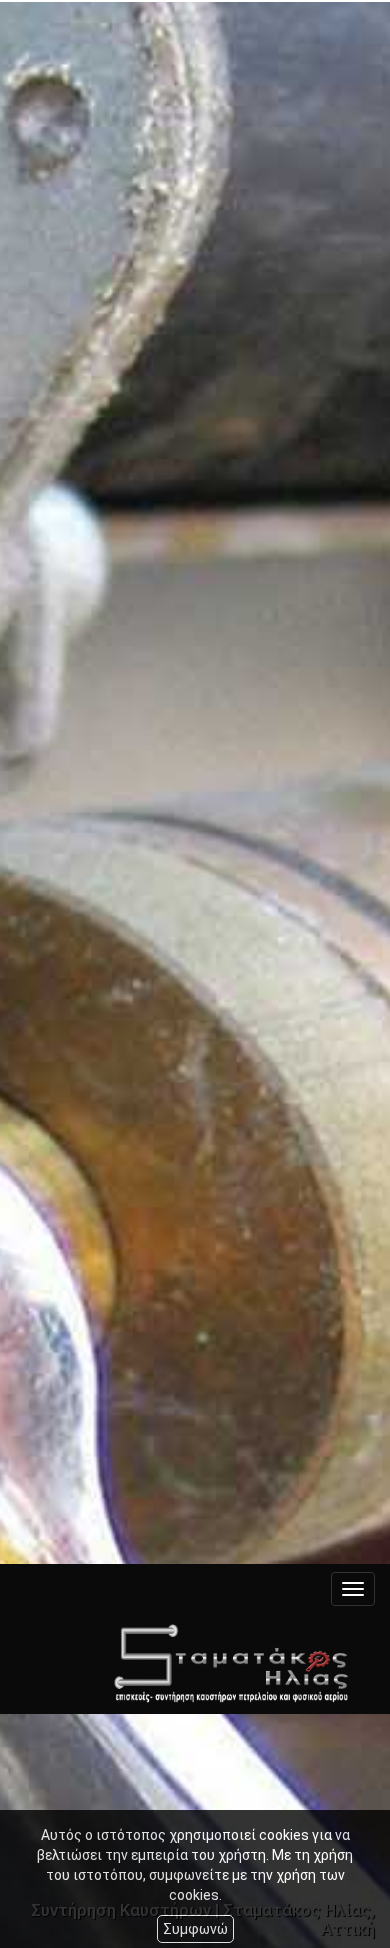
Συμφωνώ (195, 1929)
